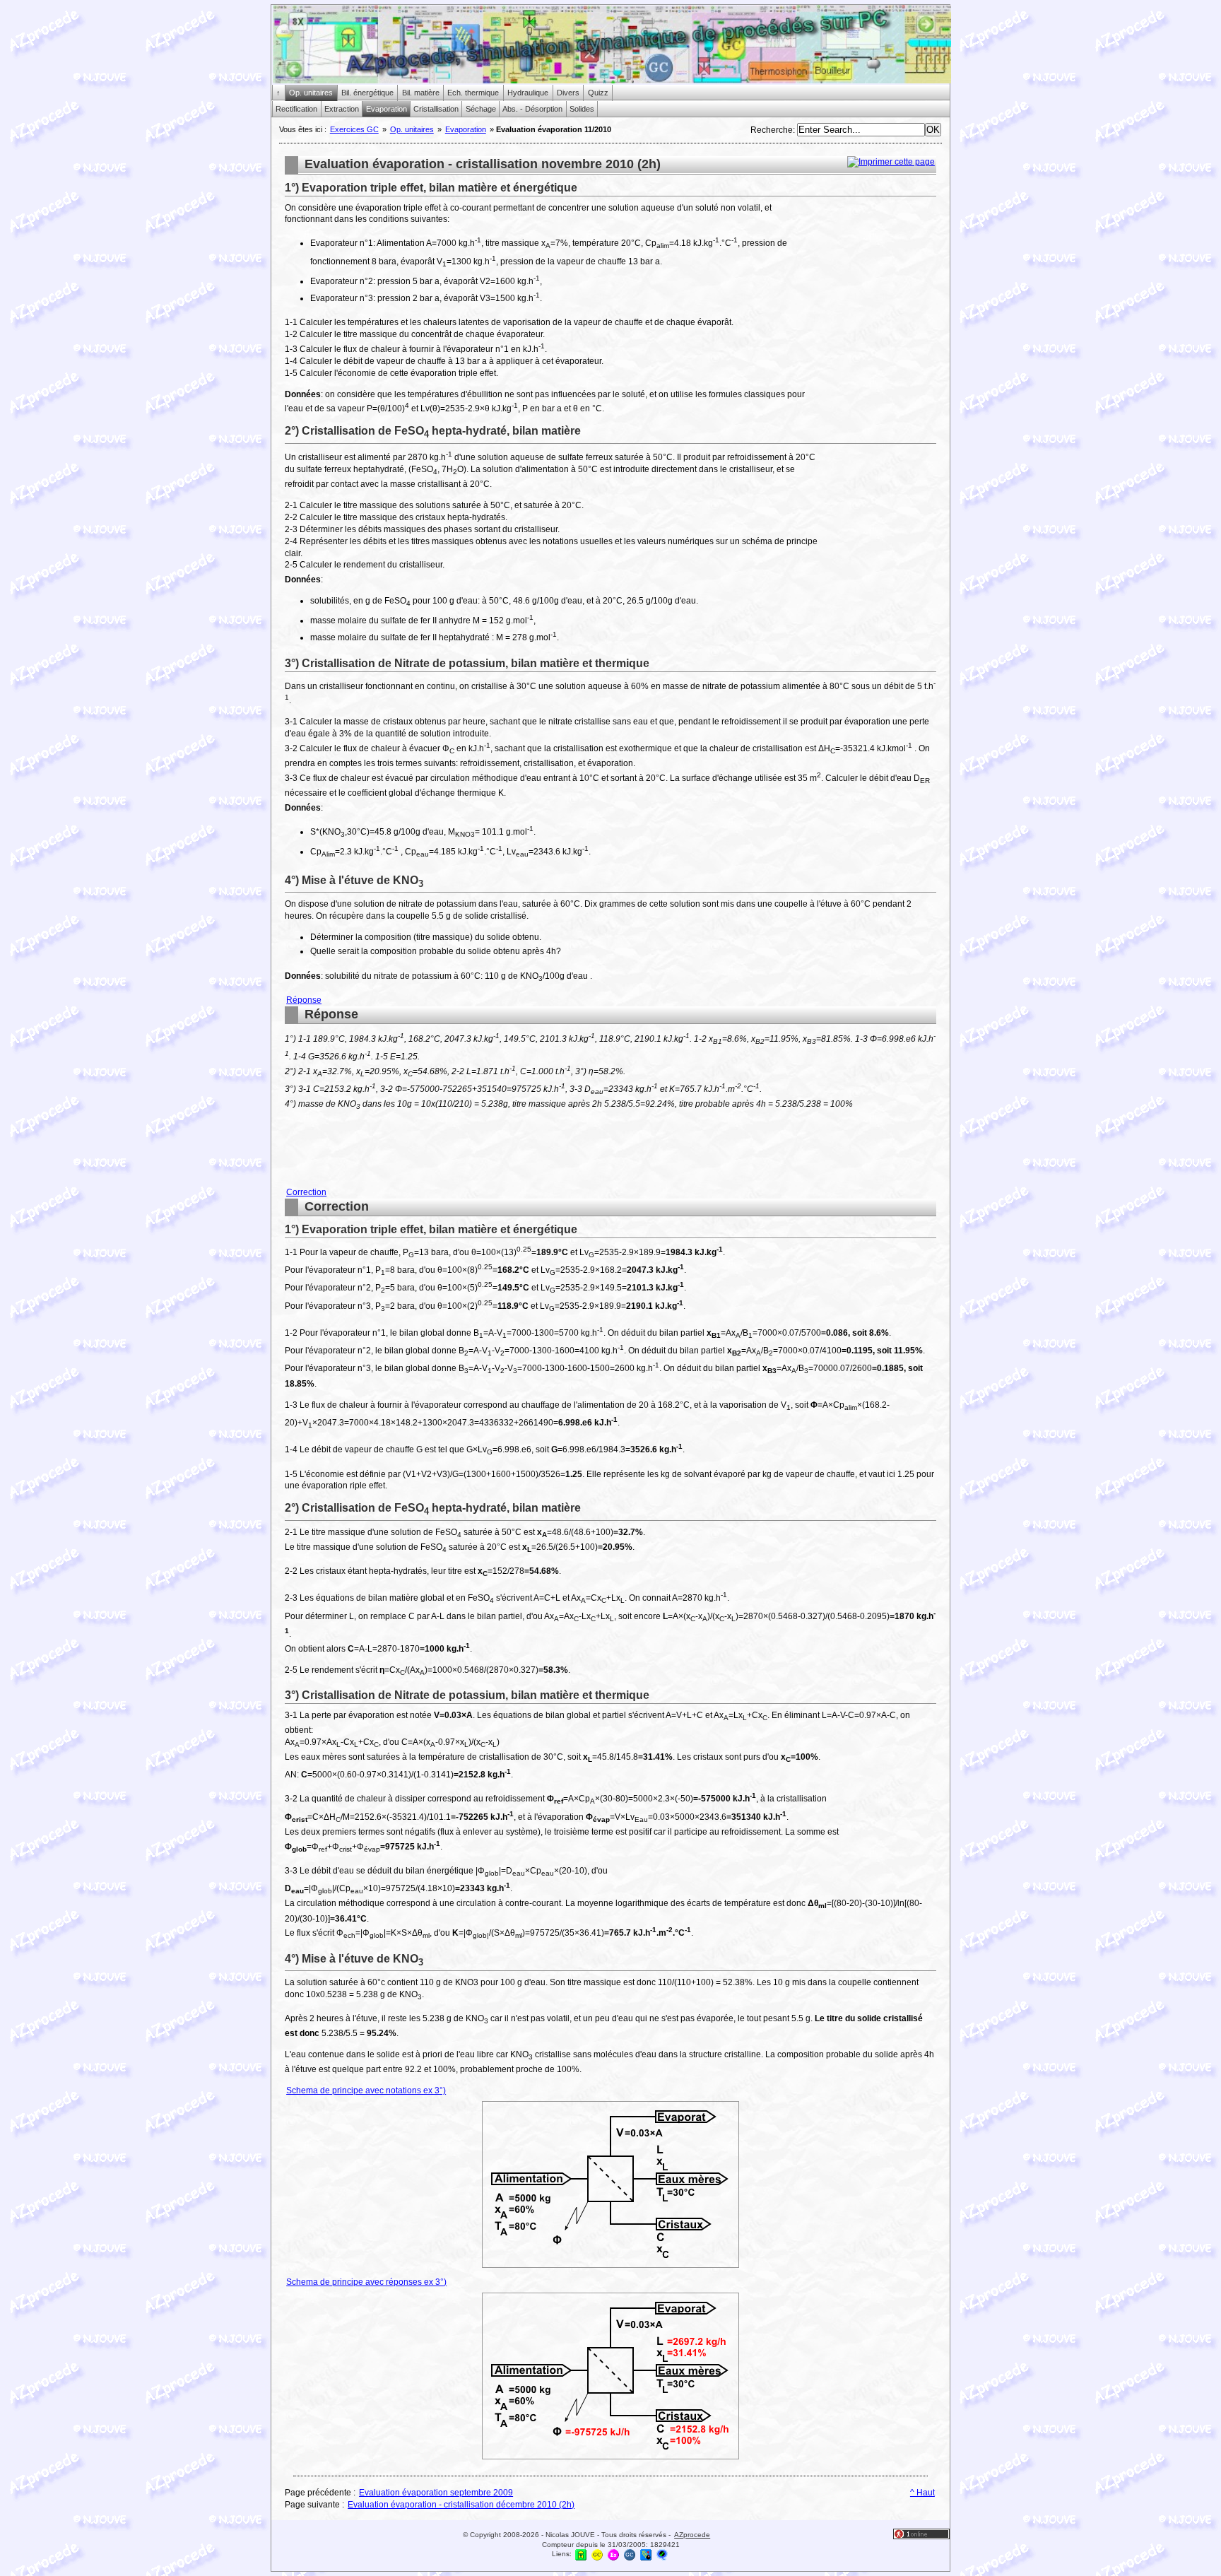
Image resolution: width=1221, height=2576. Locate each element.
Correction (306, 1192)
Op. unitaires (412, 129)
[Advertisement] (880, 393)
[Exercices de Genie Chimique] (613, 2554)
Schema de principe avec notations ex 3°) (366, 2090)
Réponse (304, 1000)
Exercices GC (354, 129)
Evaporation (466, 129)
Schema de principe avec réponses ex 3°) (366, 2282)
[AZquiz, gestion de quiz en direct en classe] (662, 2554)
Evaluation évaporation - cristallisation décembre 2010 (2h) (461, 2505)
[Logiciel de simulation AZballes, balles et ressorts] (646, 2554)
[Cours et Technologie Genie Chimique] (597, 2554)
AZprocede (692, 2535)
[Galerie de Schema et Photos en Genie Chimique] (630, 2554)
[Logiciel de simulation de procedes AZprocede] (581, 2554)
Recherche (772, 130)
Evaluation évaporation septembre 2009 (436, 2493)
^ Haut (922, 2493)
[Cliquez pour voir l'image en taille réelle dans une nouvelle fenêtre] (610, 2267)
